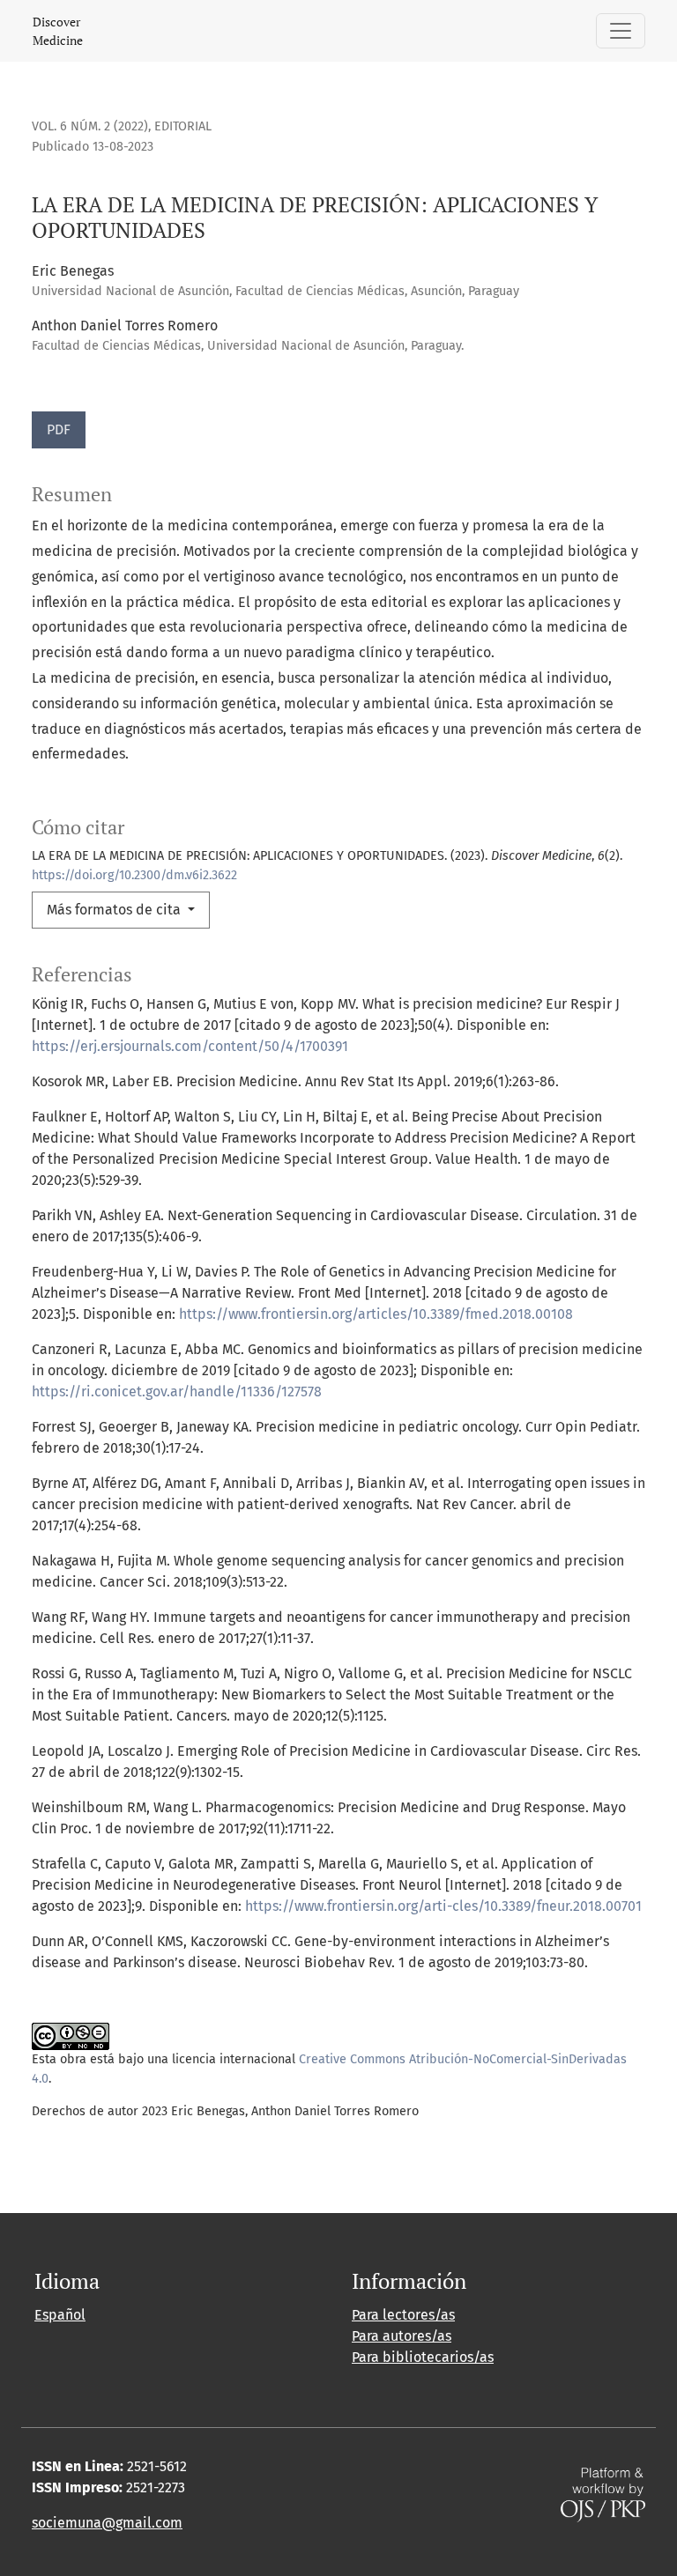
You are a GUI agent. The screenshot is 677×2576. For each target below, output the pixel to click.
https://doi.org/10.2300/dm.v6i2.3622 (134, 875)
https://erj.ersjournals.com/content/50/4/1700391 (190, 1046)
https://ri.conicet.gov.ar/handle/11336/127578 (177, 1392)
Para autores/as (402, 2336)
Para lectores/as (403, 2315)
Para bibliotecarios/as (423, 2357)
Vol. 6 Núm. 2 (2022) (90, 126)
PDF (59, 429)
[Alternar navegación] (621, 31)
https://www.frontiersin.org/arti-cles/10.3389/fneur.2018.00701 (443, 1906)
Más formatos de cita (115, 910)
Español (60, 2315)
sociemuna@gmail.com (107, 2523)
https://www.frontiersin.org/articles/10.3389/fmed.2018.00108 (376, 1314)
